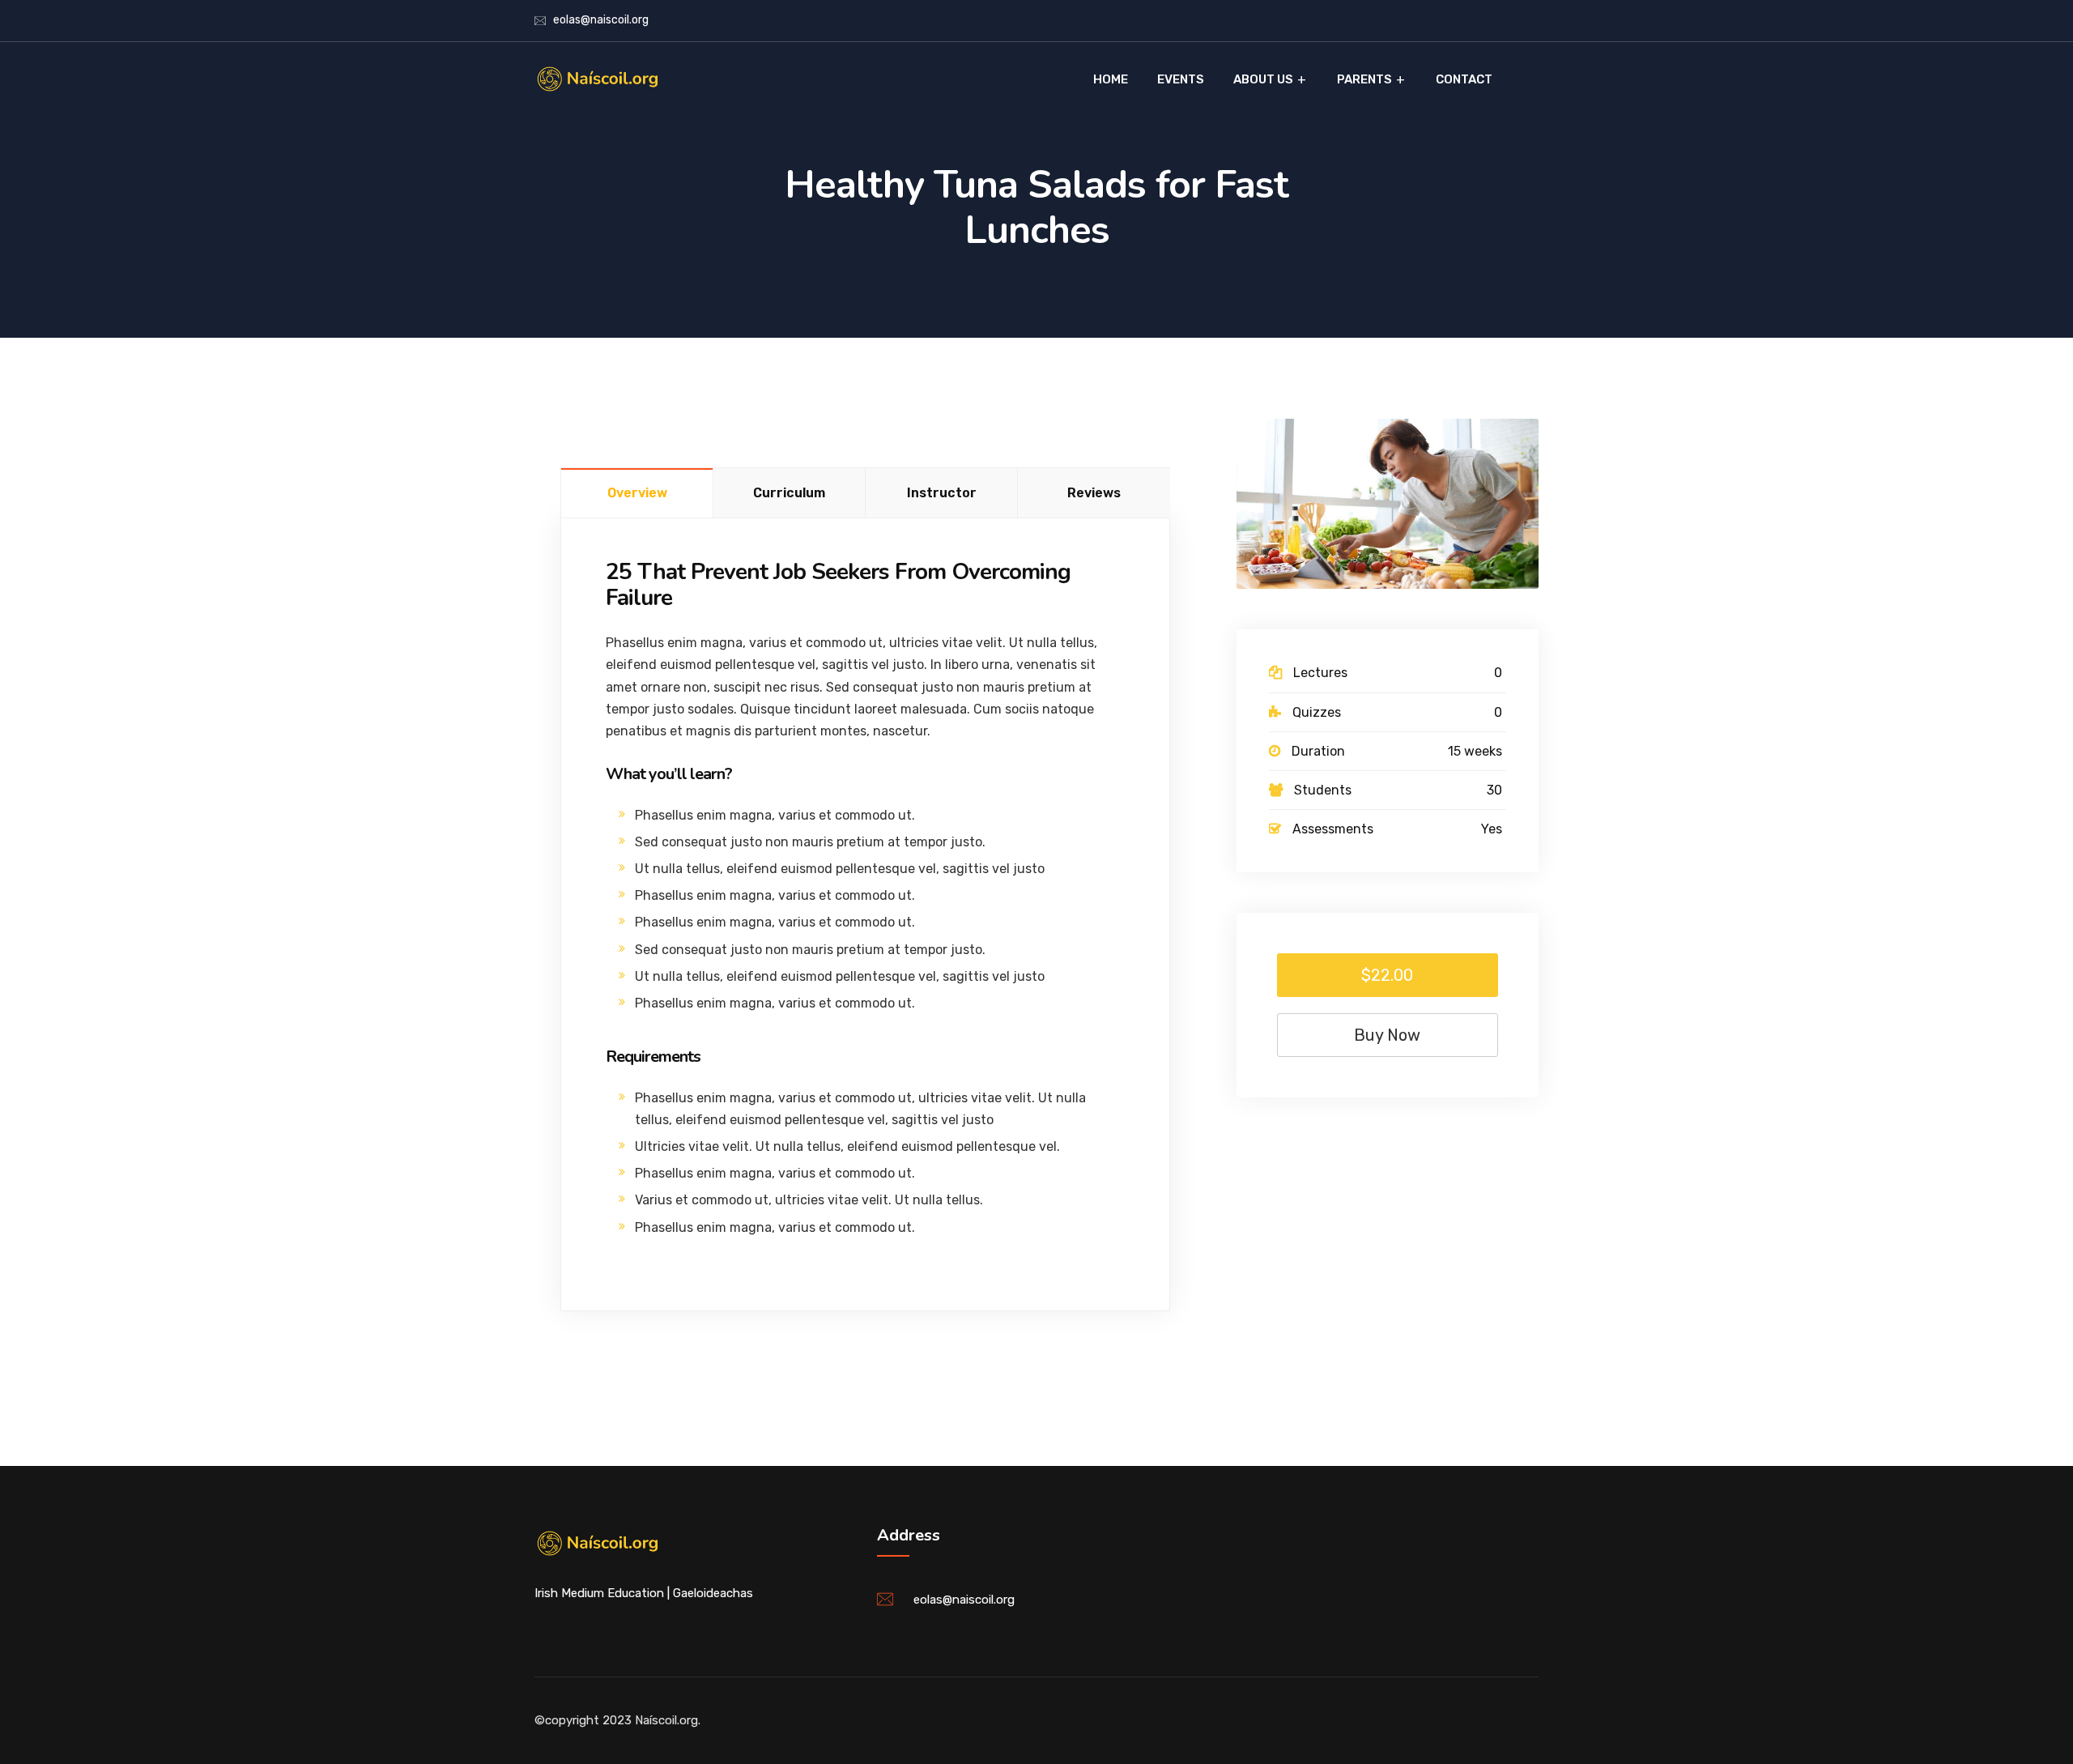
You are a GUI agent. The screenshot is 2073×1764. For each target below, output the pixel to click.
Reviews (1094, 493)
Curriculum (789, 493)
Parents (1364, 79)
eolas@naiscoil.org (601, 20)
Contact (1464, 79)
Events (1181, 79)
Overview (637, 493)
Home (1111, 79)
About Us (1263, 79)
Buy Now (1387, 1035)
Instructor (942, 493)
